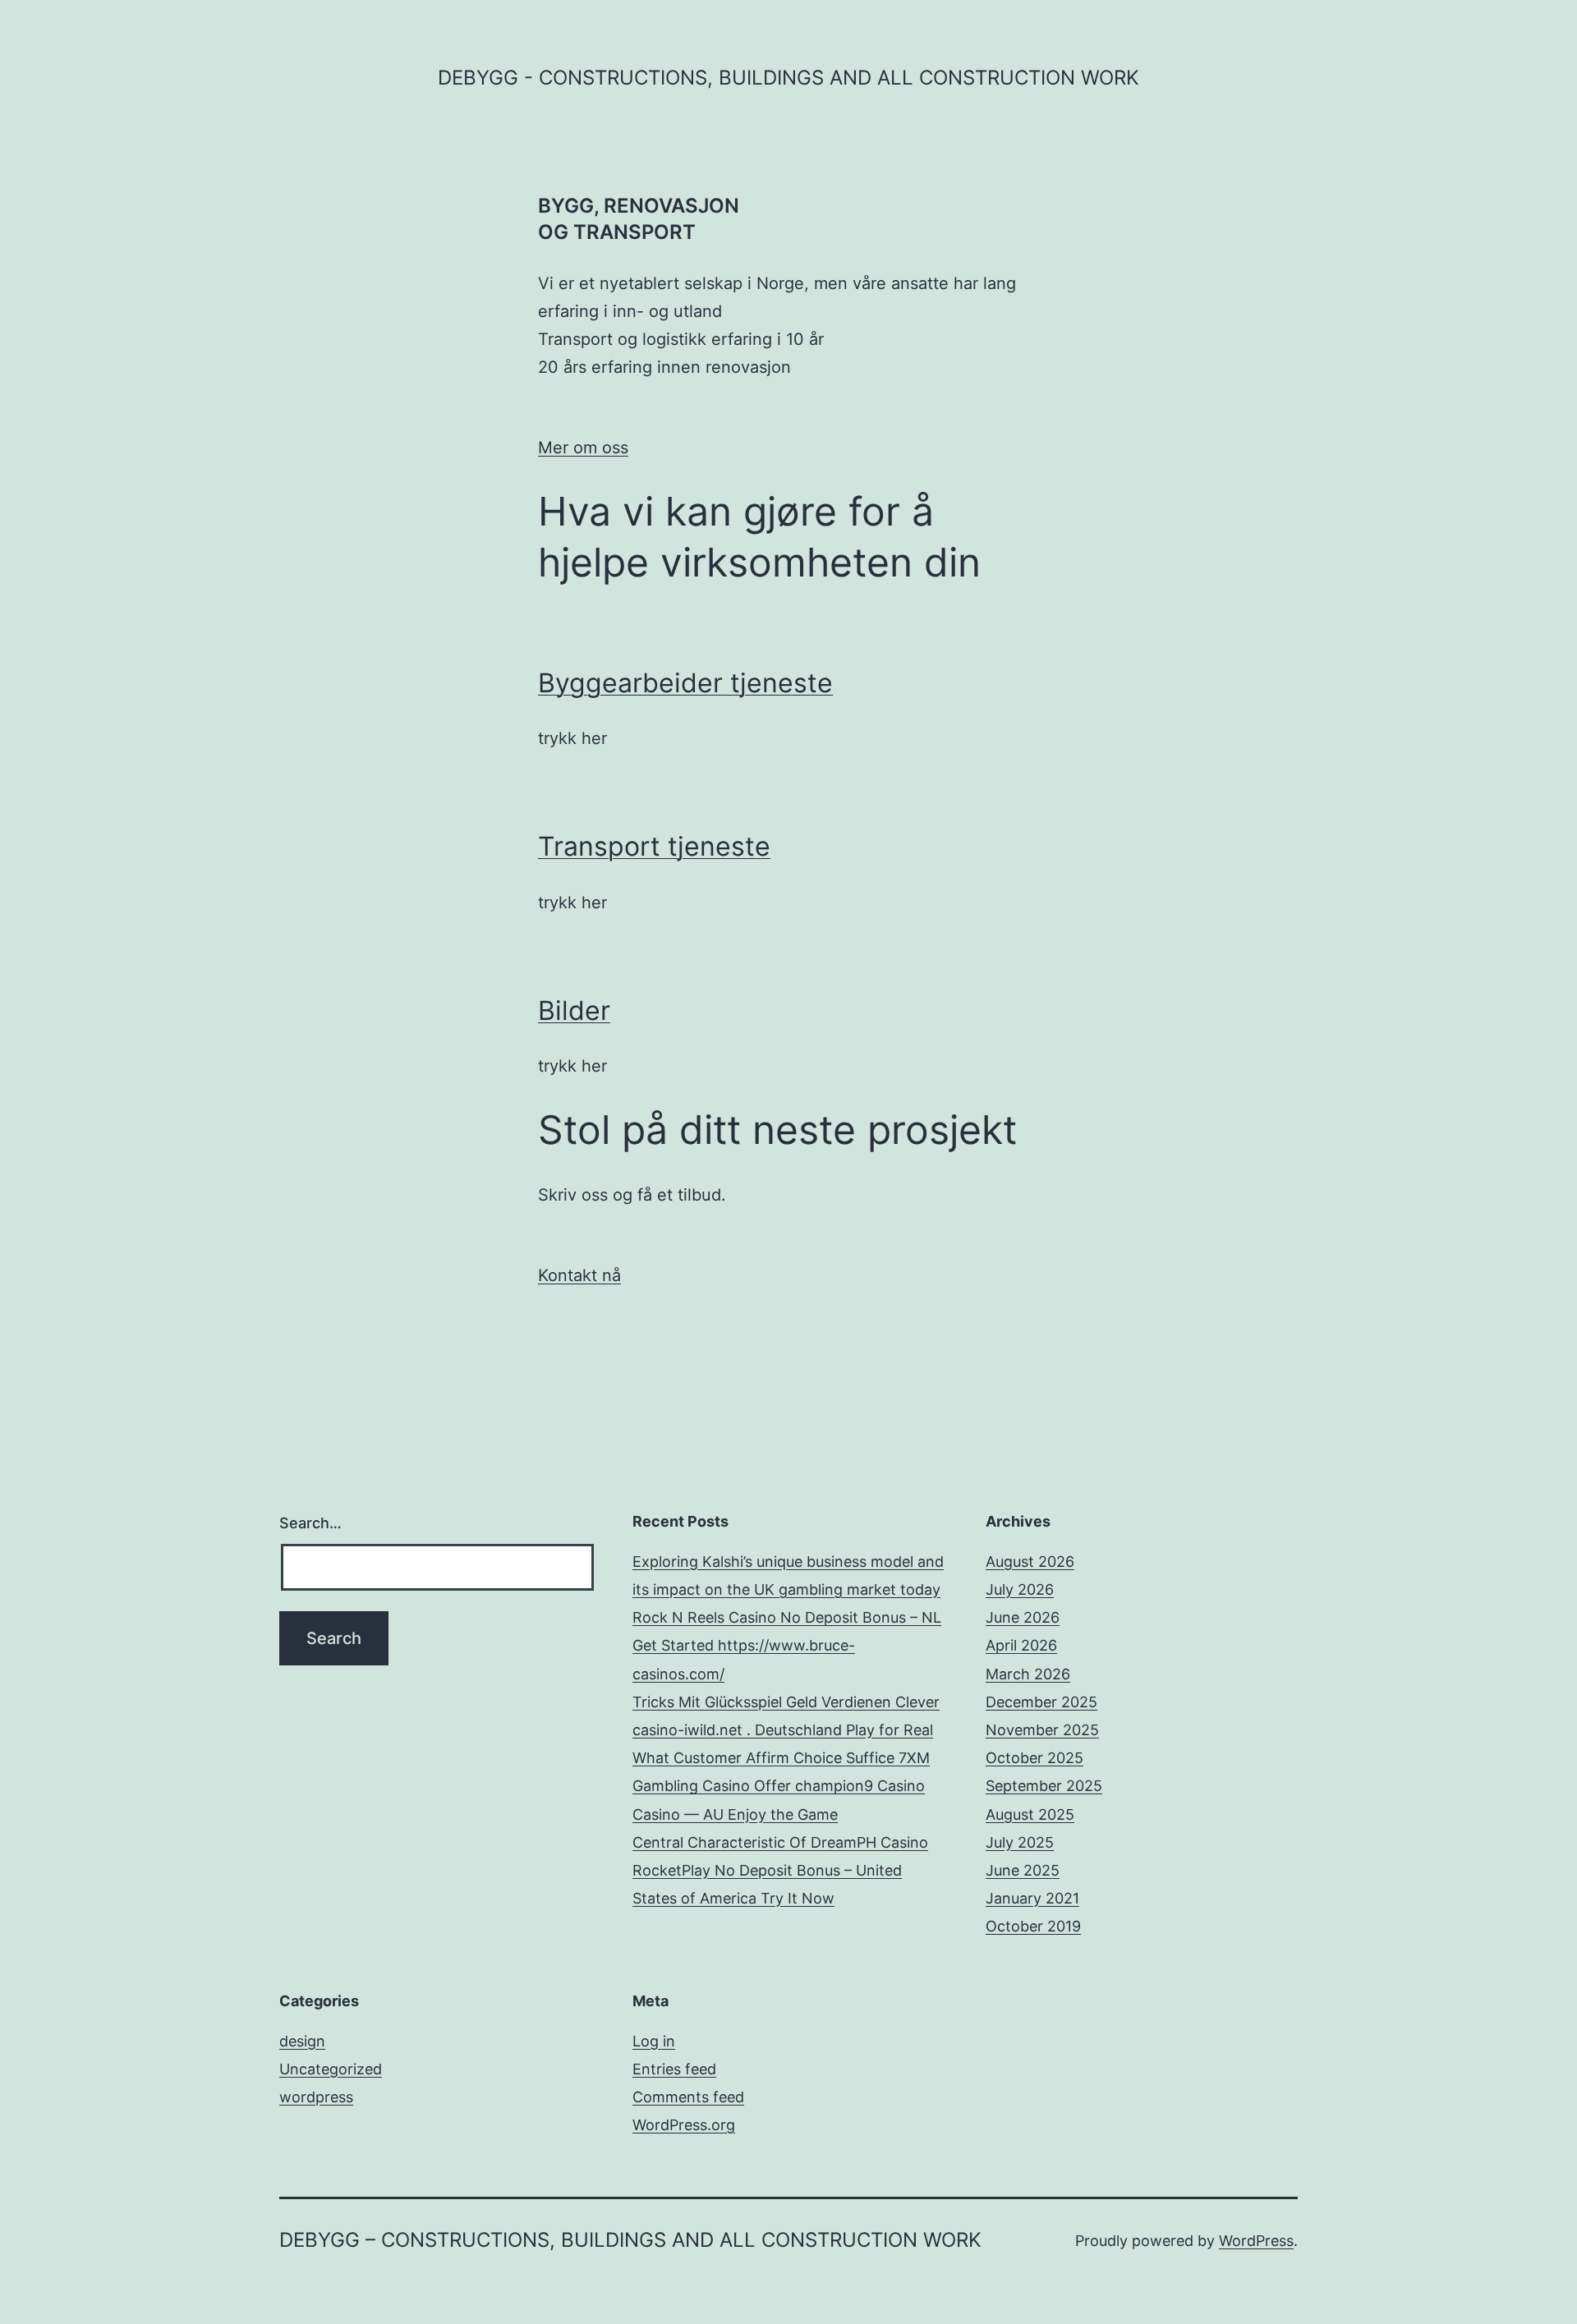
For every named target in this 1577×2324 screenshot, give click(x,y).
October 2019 (1033, 1926)
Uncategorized (331, 2069)
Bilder (574, 1010)
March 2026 (1028, 1674)
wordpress (316, 2097)
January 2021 (1032, 1898)
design (302, 2041)
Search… (310, 1523)
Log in (654, 2041)
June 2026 (1023, 1617)
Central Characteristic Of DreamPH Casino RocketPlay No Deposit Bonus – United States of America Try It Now (780, 1870)
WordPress (1256, 2241)
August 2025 (1030, 1814)
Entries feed (674, 2069)
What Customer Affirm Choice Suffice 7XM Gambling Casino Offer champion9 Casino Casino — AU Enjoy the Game (781, 1786)
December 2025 (1041, 1702)
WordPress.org (684, 2125)
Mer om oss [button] (583, 448)
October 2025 (1034, 1758)
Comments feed (688, 2097)
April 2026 (1021, 1645)
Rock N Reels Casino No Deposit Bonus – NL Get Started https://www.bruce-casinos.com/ (787, 1645)
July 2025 (1020, 1842)
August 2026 (1030, 1562)
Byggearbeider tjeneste (685, 683)
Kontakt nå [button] (579, 1275)
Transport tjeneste (654, 846)
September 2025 (1044, 1786)
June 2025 (1023, 1870)
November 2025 (1042, 1730)
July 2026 (1020, 1589)
